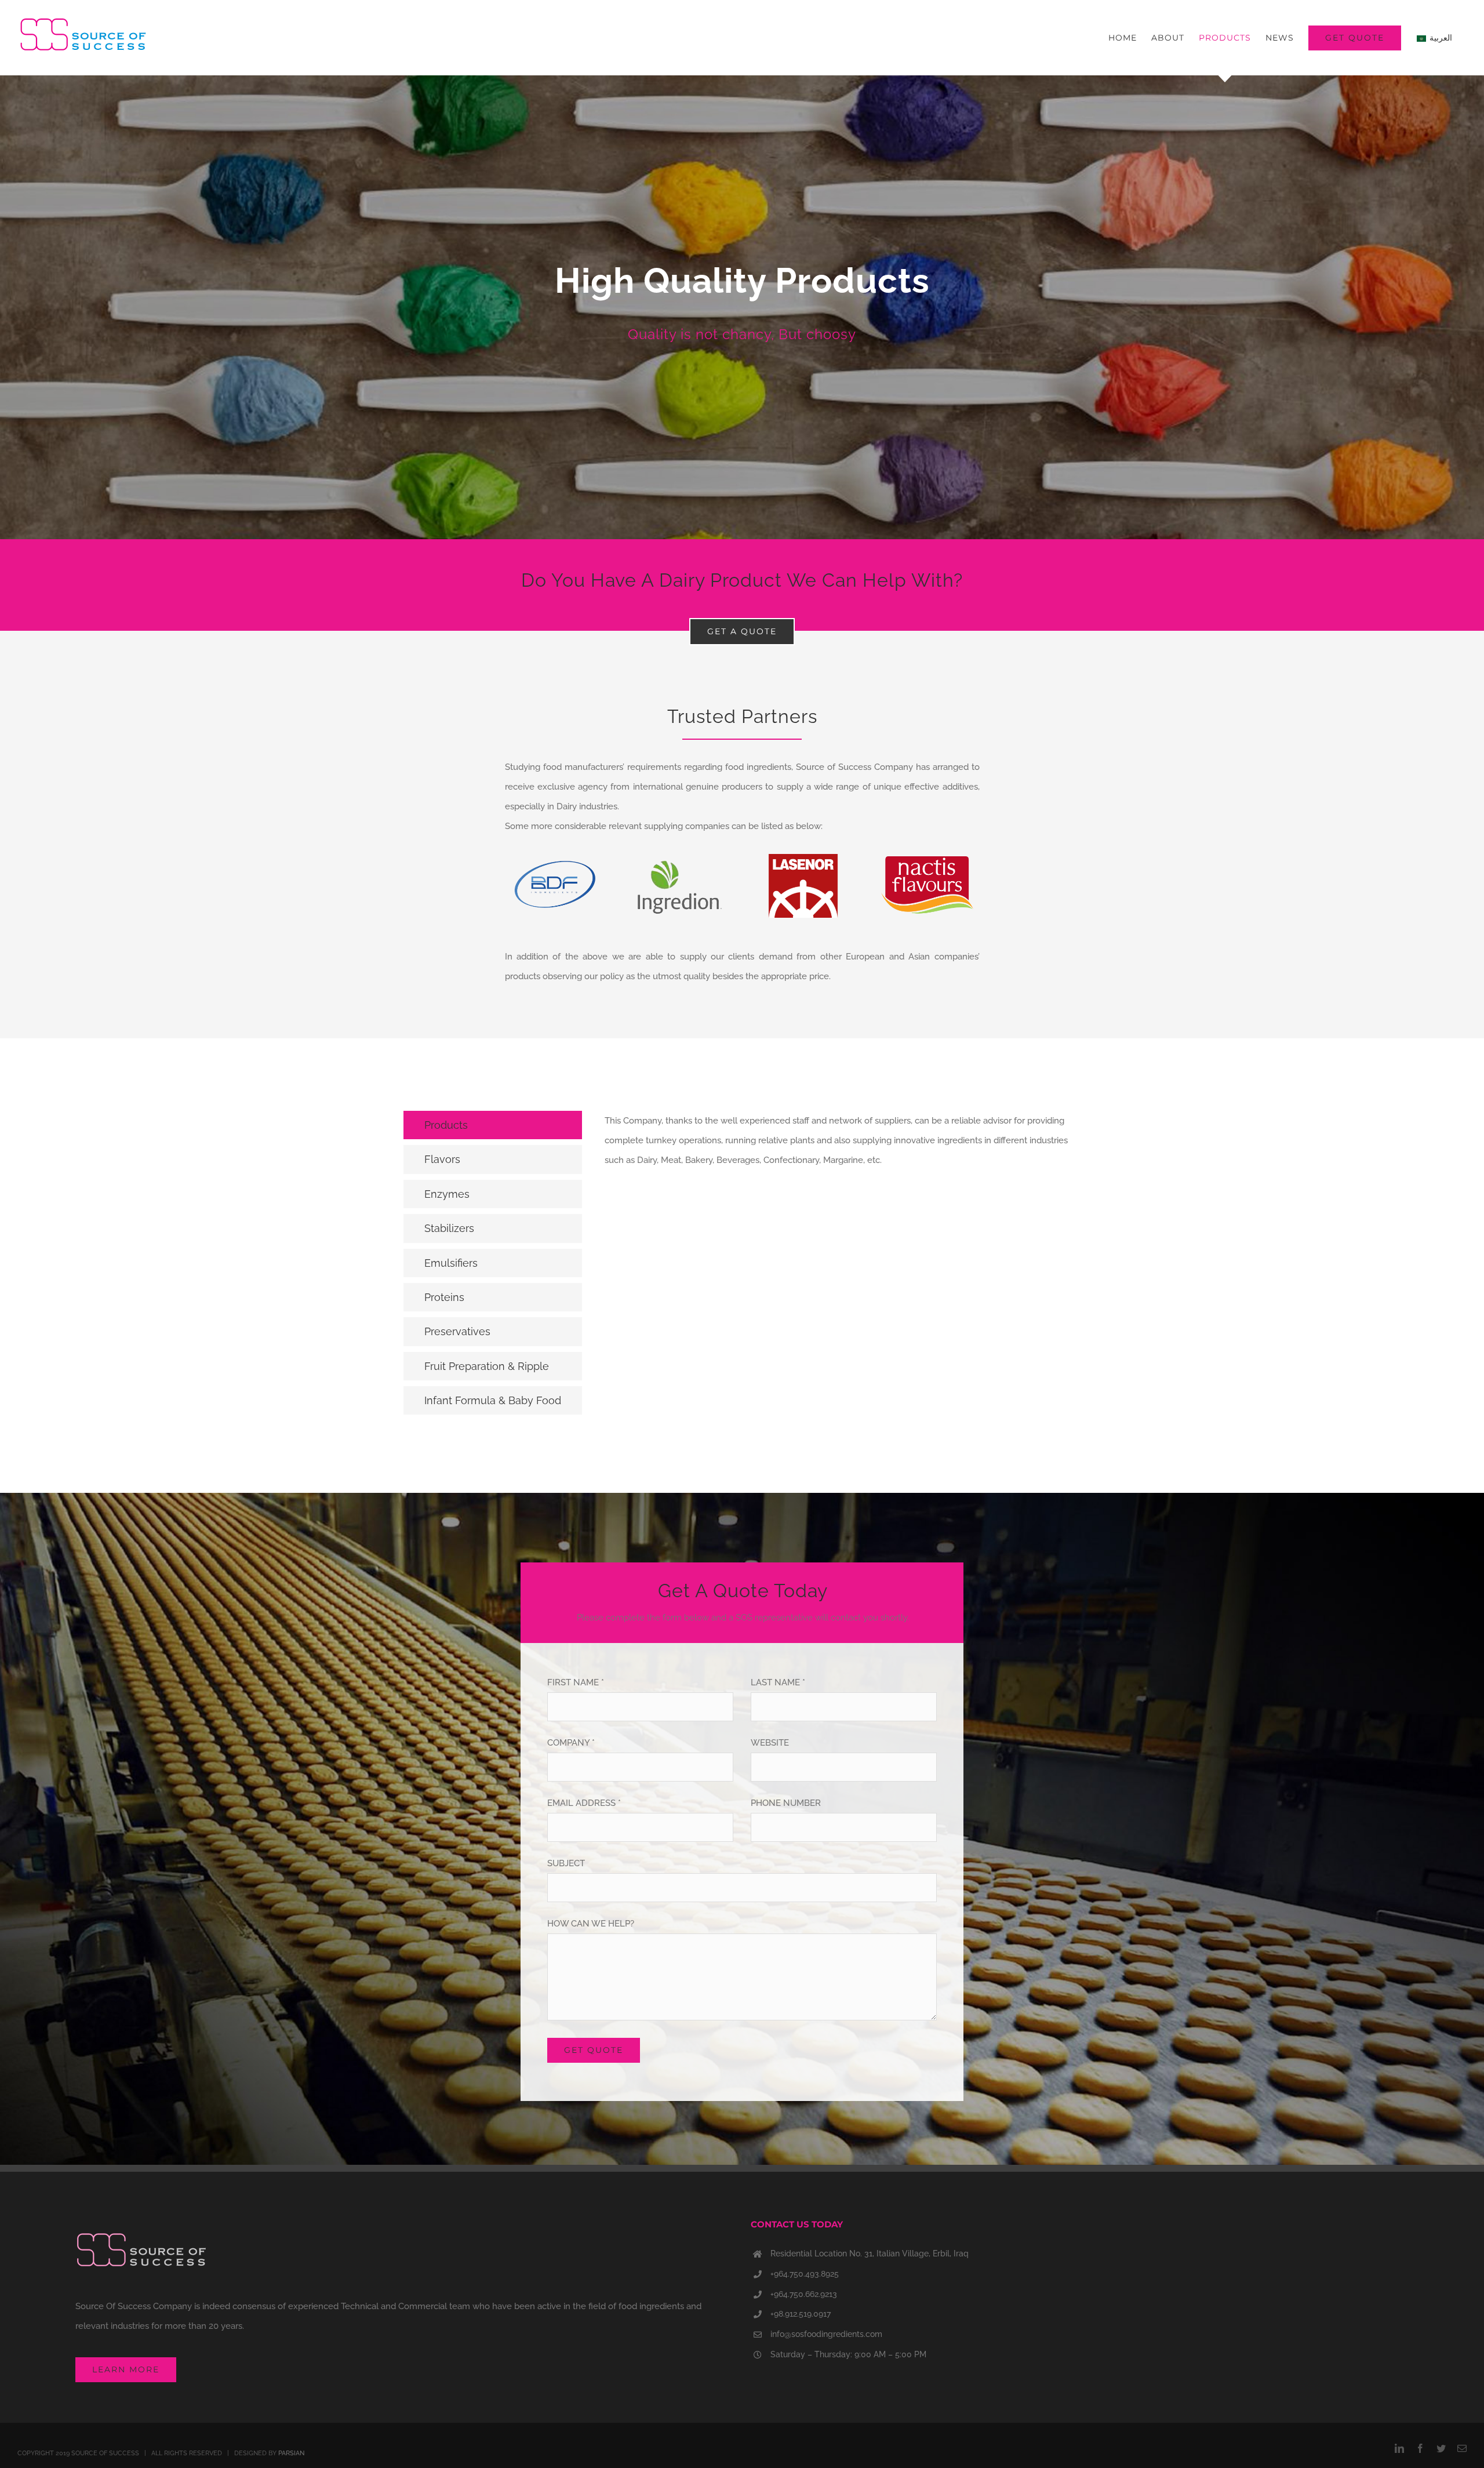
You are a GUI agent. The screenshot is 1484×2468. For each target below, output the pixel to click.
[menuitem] (1123, 38)
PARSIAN (291, 2453)
